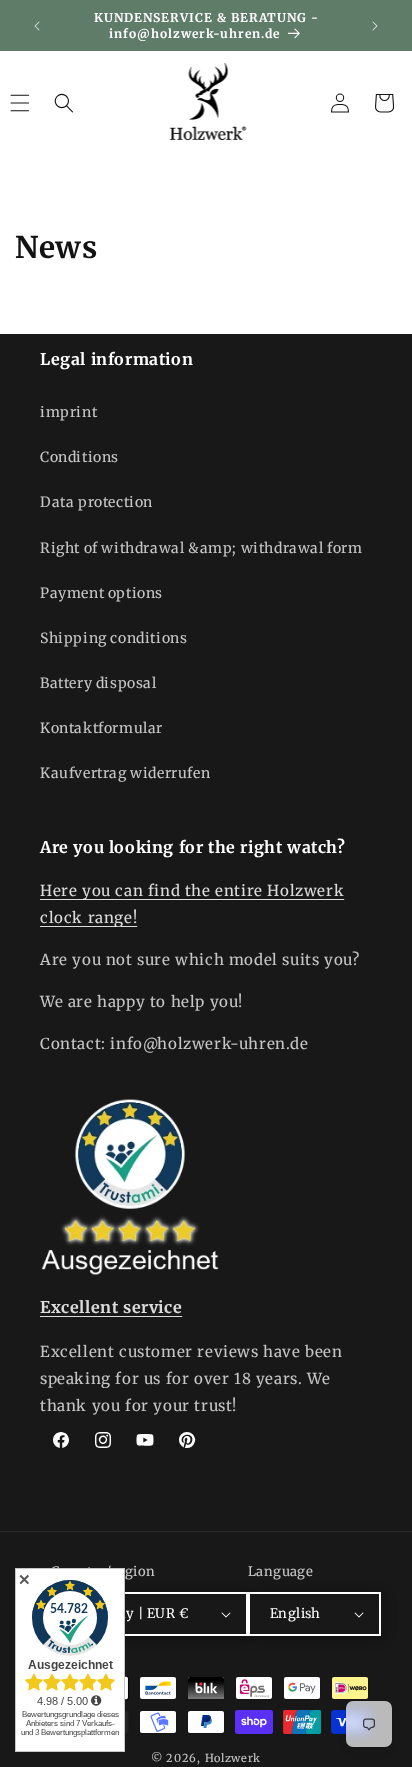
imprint (68, 412)
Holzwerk (233, 1758)
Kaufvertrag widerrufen (125, 773)
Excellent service (111, 1307)
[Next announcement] (375, 26)
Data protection (96, 502)
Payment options (101, 593)
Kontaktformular (101, 728)
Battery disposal (98, 683)
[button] (64, 103)
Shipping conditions (113, 638)
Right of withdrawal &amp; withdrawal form (201, 548)
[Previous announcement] (37, 26)
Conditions (79, 457)
